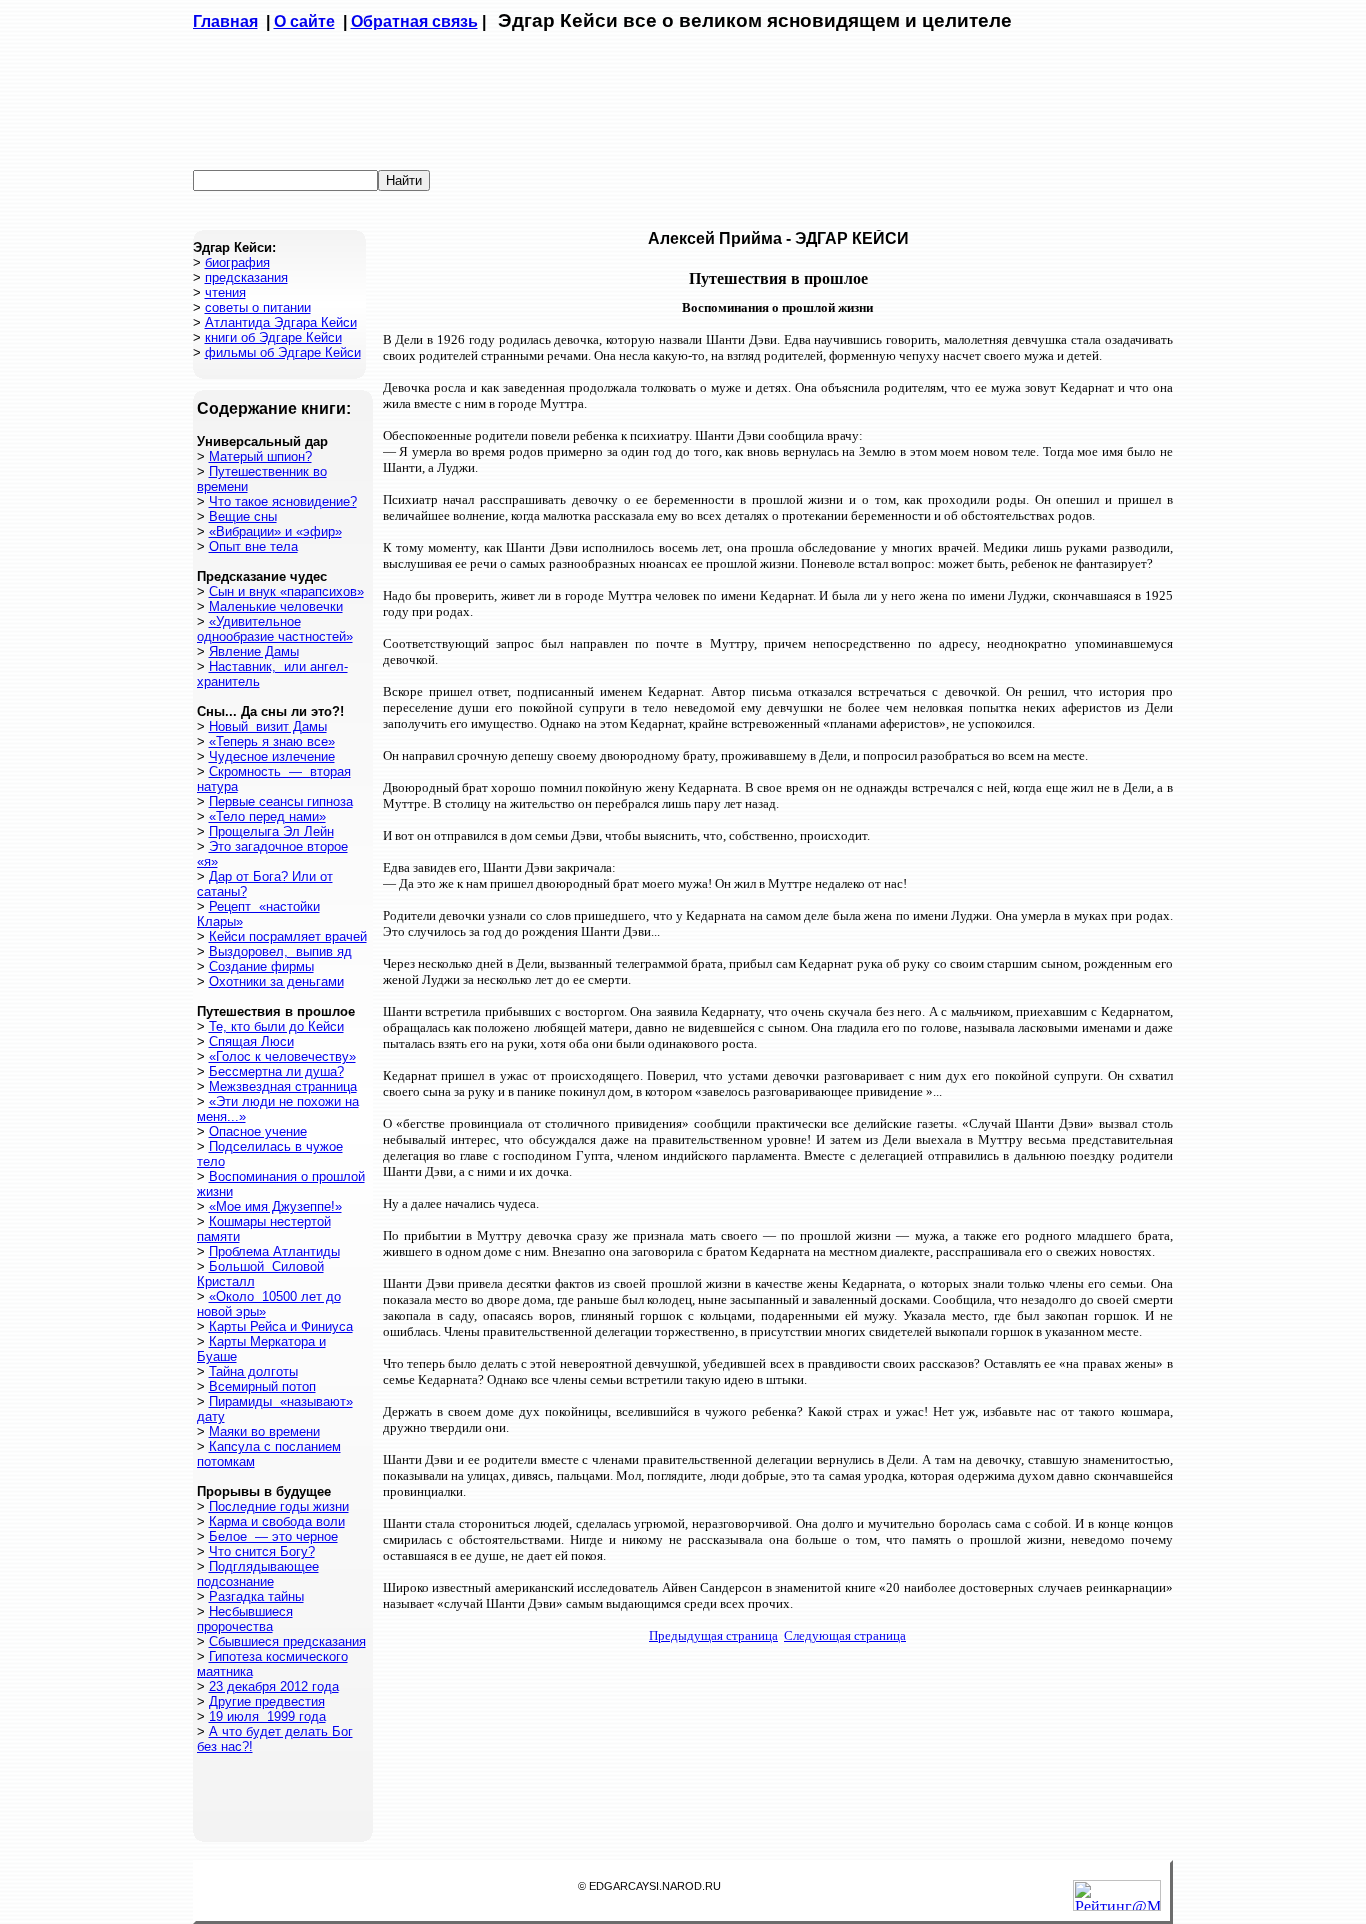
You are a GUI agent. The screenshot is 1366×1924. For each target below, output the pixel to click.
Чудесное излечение (272, 756)
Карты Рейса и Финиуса (281, 1326)
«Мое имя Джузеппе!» (275, 1206)
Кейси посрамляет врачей (288, 936)
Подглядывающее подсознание (258, 1574)
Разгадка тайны (256, 1596)
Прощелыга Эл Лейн (271, 831)
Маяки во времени (264, 1431)
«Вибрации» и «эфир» (275, 531)
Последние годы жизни (279, 1506)
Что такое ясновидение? (283, 501)
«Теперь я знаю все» (272, 741)
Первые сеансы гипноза (281, 801)
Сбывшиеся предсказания (287, 1641)
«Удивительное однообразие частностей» (275, 629)
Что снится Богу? (262, 1551)
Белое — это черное (273, 1536)
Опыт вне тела (253, 546)
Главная (225, 21)
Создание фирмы (261, 966)
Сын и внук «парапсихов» (286, 591)
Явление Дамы (254, 651)
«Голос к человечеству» (282, 1056)
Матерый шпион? (260, 456)
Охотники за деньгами (276, 981)
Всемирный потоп (262, 1386)
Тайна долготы (253, 1371)
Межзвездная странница (283, 1086)
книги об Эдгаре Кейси (273, 337)
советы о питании (258, 307)
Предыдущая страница (713, 1635)
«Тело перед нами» (267, 816)
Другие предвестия (267, 1701)
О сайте (304, 21)
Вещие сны (243, 516)
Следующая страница (845, 1635)
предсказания (246, 277)
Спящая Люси (251, 1041)
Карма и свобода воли (277, 1521)
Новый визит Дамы (268, 726)
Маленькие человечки (276, 606)
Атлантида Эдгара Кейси (281, 322)
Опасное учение (258, 1131)
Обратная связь (414, 21)
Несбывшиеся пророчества (245, 1619)
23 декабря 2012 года (274, 1686)
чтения (225, 292)
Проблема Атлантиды (274, 1251)
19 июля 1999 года (267, 1716)
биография (237, 262)
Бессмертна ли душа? (276, 1071)
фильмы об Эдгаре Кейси (283, 352)
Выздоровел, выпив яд (280, 951)
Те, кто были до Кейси (276, 1026)
